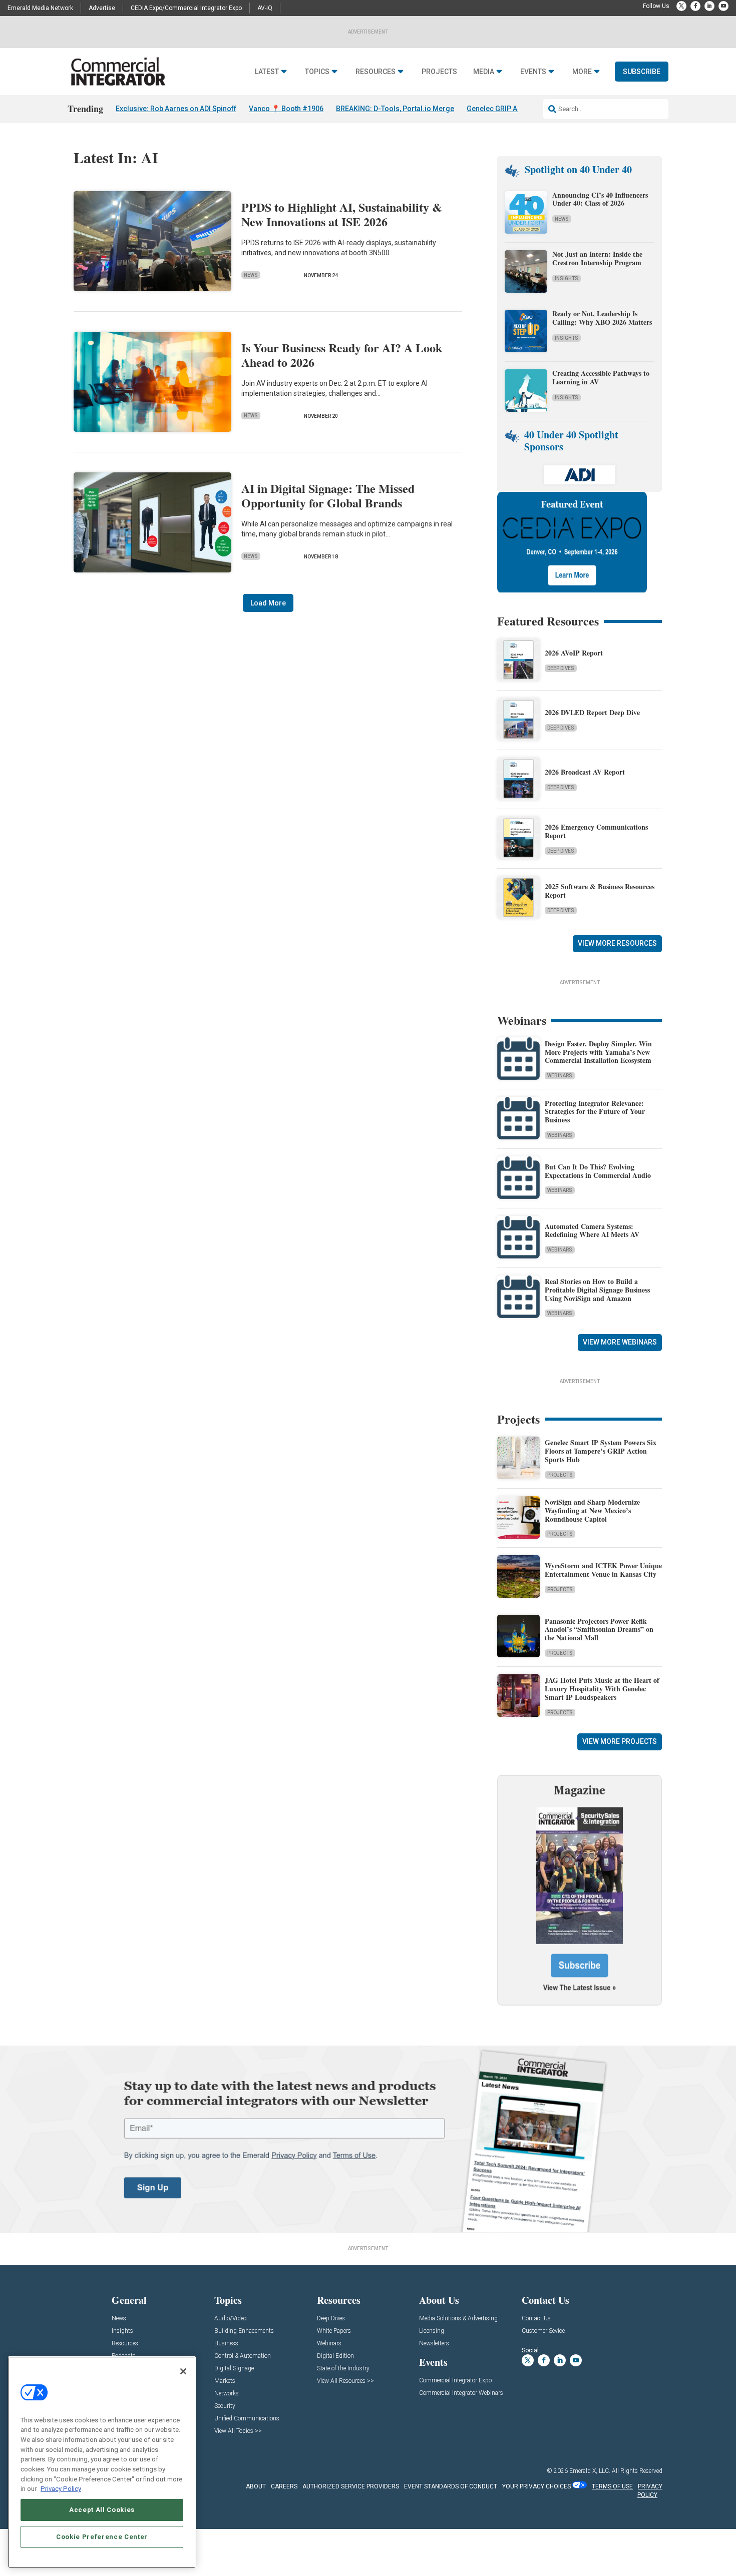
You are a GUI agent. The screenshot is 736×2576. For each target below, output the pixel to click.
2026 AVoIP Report (574, 653)
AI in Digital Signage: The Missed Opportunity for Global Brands (328, 495)
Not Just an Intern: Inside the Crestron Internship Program (597, 258)
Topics (317, 72)
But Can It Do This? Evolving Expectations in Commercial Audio (598, 1171)
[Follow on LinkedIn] (709, 6)
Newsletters (434, 2344)
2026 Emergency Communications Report (596, 831)
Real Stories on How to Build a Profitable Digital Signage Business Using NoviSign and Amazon (597, 1290)
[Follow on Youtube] (723, 6)
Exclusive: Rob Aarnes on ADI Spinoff (176, 109)
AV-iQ (265, 8)
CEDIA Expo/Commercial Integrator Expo (186, 8)
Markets (225, 2381)
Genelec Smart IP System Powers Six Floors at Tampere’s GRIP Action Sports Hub (601, 1451)
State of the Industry (343, 2369)
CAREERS (284, 2486)
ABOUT (256, 2486)
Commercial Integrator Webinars (461, 2393)
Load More (268, 603)
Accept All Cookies (102, 2510)
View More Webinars (620, 1342)
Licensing (432, 2331)
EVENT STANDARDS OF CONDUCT (451, 2486)
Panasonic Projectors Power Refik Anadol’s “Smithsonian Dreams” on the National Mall (599, 1630)
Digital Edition (335, 2356)
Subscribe (642, 72)
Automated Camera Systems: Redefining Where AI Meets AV (592, 1230)
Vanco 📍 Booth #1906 (286, 109)
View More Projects (620, 1741)
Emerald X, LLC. (590, 2471)
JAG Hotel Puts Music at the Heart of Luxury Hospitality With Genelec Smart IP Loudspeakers (602, 1689)
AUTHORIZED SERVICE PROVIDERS (351, 2486)
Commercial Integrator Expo (455, 2381)
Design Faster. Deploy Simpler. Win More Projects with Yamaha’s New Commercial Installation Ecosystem (598, 1052)
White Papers (334, 2331)
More (582, 72)
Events (533, 72)
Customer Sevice (543, 2331)
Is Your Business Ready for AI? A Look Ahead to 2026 (342, 355)
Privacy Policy (61, 2489)
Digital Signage (234, 2369)
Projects (439, 72)
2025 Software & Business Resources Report (600, 891)
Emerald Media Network (40, 8)
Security (225, 2406)
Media (484, 72)
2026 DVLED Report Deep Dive (592, 712)
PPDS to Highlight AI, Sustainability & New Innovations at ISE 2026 (342, 214)
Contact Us (536, 2319)
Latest (267, 72)
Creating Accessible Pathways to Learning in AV (601, 377)
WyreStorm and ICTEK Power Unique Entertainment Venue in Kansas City (603, 1570)
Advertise (102, 8)
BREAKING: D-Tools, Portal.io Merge (395, 109)
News (251, 275)
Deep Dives (561, 668)
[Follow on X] (681, 6)
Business (226, 2344)
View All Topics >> (238, 2431)
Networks (227, 2394)
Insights (567, 278)
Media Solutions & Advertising (458, 2319)
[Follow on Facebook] (695, 6)
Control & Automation (243, 2356)
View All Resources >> (345, 2381)
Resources (376, 72)
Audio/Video (230, 2319)
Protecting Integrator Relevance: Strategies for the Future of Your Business (595, 1112)
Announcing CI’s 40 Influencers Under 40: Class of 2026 (600, 199)
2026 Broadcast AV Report (585, 772)
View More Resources (617, 943)
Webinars (560, 1076)
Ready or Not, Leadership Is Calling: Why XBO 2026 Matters (603, 318)
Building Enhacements (244, 2331)
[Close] (183, 2371)
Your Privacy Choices (536, 2486)
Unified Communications (247, 2419)
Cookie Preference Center (102, 2537)
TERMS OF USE (612, 2486)
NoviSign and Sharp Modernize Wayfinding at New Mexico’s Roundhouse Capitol (592, 1510)
